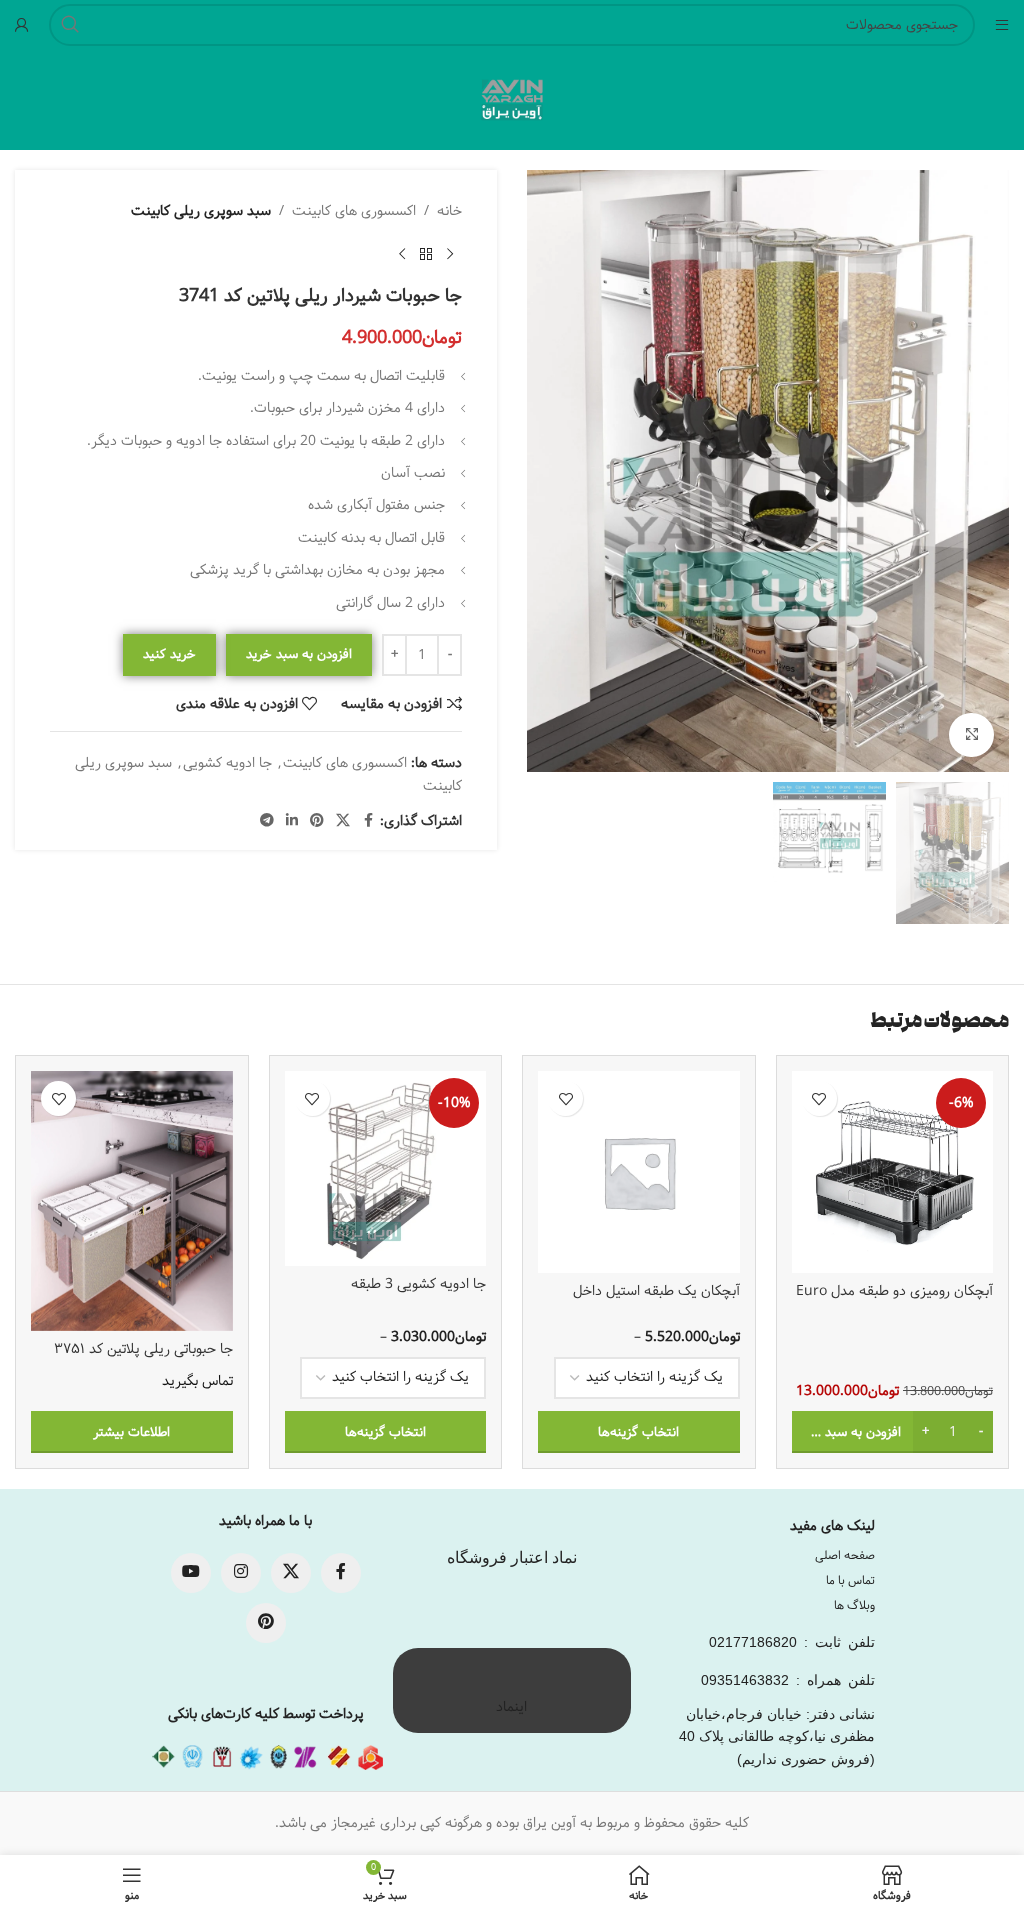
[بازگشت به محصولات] (426, 254)
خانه (449, 211)
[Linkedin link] (292, 821)
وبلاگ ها (854, 1605)
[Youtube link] (191, 1573)
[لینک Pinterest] (317, 821)
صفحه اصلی (845, 1555)
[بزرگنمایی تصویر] (971, 735)
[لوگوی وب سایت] (512, 100)
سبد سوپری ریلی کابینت (201, 211)
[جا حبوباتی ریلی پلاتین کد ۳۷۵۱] (132, 1200)
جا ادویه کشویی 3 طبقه (418, 1284)
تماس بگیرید (197, 1382)
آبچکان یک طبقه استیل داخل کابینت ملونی (656, 1301)
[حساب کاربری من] (22, 25)
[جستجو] (70, 25)
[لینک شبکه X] (343, 821)
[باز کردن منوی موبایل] (1002, 25)
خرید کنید (169, 654)
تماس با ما (850, 1580)
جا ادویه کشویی (227, 763)
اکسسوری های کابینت (354, 211)
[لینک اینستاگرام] (241, 1573)
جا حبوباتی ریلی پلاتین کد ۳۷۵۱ (143, 1349)
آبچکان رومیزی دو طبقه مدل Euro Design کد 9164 (894, 1301)
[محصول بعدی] (402, 254)
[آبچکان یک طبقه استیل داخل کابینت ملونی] (639, 1172)
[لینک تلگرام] (267, 821)
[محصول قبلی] (450, 254)
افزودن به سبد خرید (299, 654)
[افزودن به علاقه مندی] (819, 1098)
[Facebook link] (368, 821)
